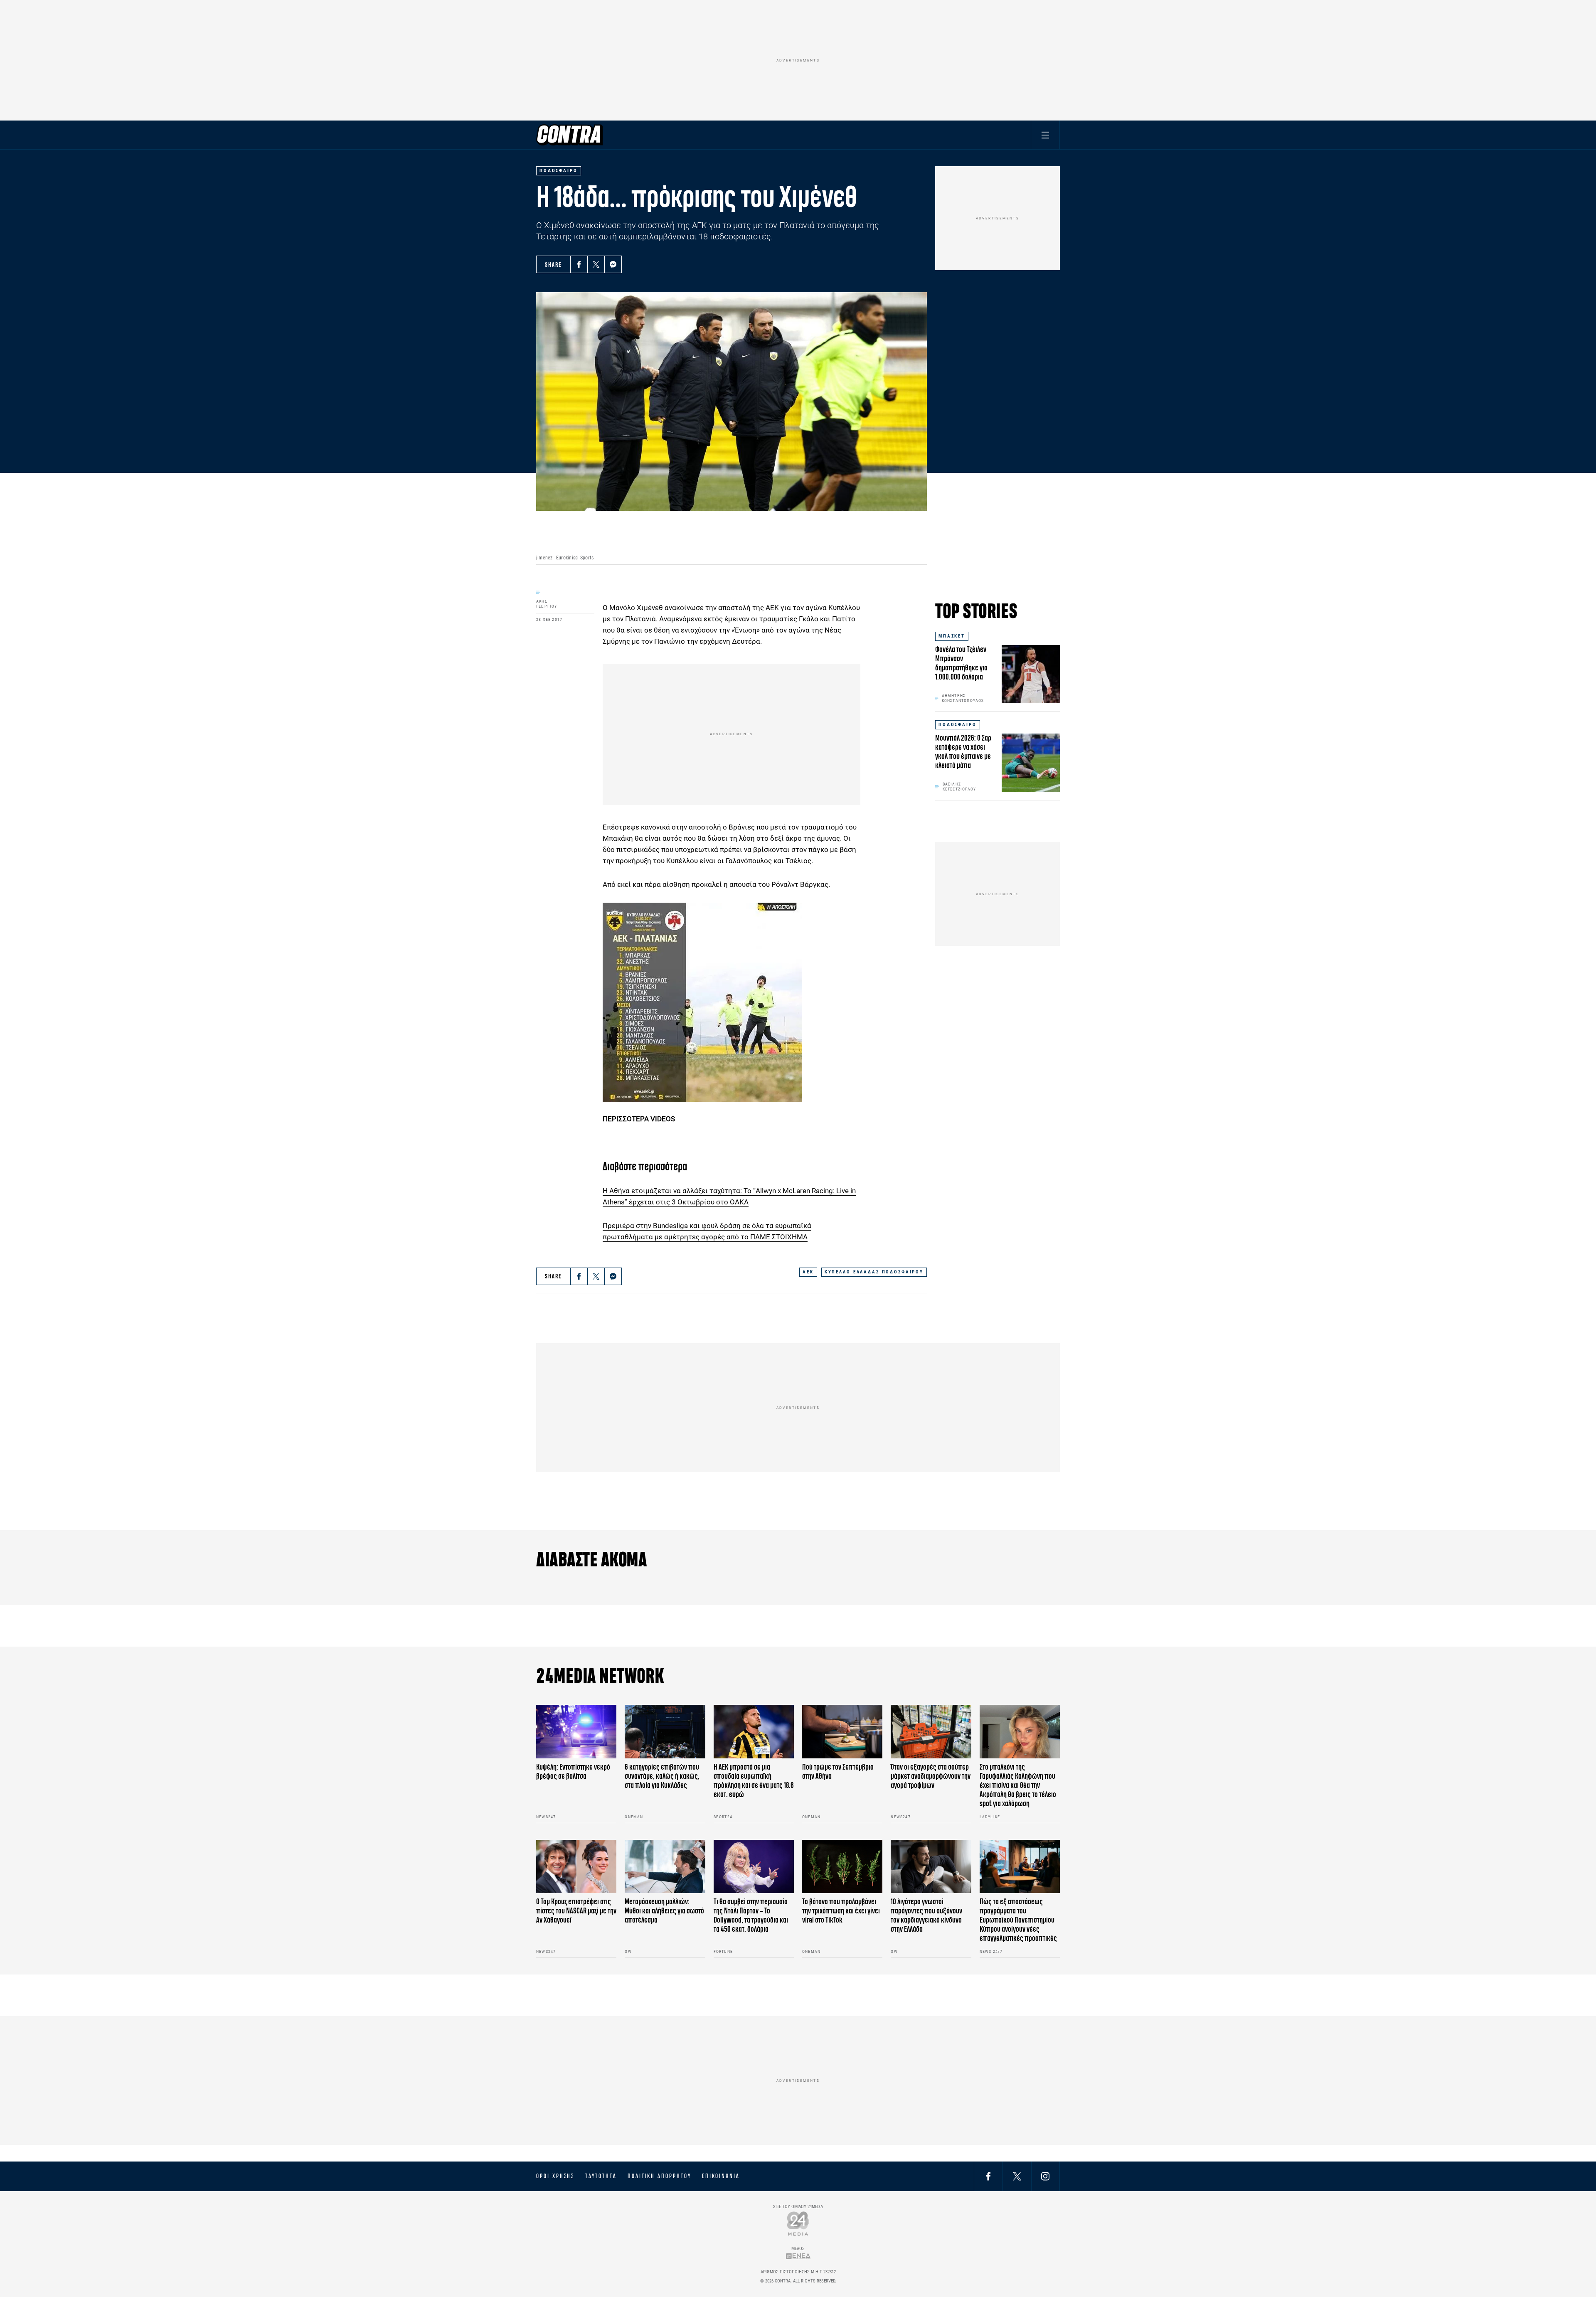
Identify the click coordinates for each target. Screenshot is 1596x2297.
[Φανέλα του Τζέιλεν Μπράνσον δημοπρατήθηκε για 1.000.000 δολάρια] (1031, 674)
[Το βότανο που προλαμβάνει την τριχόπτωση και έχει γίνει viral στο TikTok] (842, 1867)
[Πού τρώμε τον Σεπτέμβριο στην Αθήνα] (842, 1732)
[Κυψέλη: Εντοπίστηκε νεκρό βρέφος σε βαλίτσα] (576, 1732)
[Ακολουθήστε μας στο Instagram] (1045, 2176)
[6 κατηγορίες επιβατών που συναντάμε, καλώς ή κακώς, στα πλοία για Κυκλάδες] (665, 1732)
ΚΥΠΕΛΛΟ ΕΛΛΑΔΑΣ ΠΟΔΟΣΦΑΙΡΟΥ (874, 1272)
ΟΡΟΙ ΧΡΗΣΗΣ (555, 2176)
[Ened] (798, 2256)
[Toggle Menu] (1045, 135)
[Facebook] (579, 264)
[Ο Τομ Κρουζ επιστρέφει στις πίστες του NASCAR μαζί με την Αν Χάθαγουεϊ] (576, 1867)
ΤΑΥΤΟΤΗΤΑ (601, 2176)
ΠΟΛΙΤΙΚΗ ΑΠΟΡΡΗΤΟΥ (659, 2176)
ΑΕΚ (808, 1272)
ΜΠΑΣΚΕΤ (952, 636)
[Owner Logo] (798, 2223)
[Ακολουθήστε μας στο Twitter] (1017, 2176)
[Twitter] (596, 264)
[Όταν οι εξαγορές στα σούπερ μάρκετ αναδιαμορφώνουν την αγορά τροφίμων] (931, 1732)
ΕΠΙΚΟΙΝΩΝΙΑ (721, 2176)
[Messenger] (613, 264)
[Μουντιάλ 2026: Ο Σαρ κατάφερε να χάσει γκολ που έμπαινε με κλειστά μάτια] (1031, 763)
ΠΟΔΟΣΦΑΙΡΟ (958, 725)
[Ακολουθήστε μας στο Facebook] (988, 2176)
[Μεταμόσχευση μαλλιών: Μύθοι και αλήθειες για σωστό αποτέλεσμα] (665, 1867)
